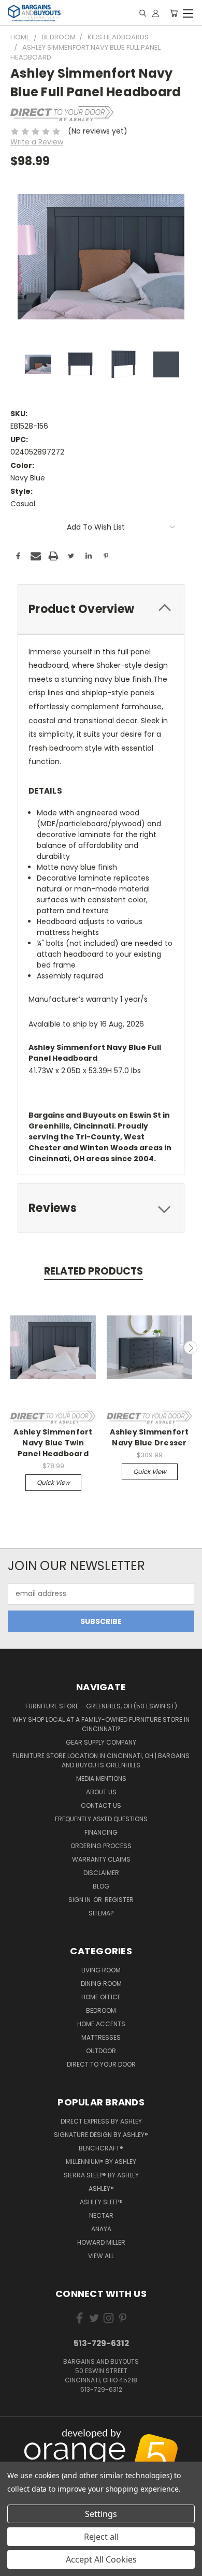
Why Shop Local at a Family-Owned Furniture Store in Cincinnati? (101, 1724)
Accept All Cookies (101, 2559)
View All (101, 2256)
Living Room (101, 1970)
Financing (101, 1832)
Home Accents (101, 2024)
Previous (12, 1348)
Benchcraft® (101, 2148)
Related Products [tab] (93, 1271)
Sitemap (101, 1913)
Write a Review (37, 142)
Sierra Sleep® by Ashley (101, 2175)
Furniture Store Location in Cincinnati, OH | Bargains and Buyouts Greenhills (101, 1760)
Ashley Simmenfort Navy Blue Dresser (149, 1437)
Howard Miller (101, 2242)
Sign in (80, 1900)
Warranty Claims (101, 1859)
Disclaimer (101, 1873)
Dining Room (101, 1984)
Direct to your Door (101, 2064)
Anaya (101, 2229)
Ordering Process (101, 1846)
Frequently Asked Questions (101, 1819)
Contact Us (101, 1805)
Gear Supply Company (101, 1742)
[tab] (101, 609)
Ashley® (101, 2189)
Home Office (101, 1997)
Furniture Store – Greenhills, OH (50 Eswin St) (101, 1706)
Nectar (101, 2215)
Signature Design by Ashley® (101, 2135)
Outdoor (101, 2051)
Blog (101, 1886)
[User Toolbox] (156, 13)
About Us (101, 1792)
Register (119, 1900)
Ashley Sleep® (101, 2202)
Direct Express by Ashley (101, 2121)
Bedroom (101, 2010)
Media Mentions (101, 1779)
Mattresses (101, 2037)
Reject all (101, 2537)
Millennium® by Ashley (101, 2162)
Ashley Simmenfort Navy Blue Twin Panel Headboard (53, 1443)
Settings (101, 2514)
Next (191, 1348)
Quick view (53, 1482)
